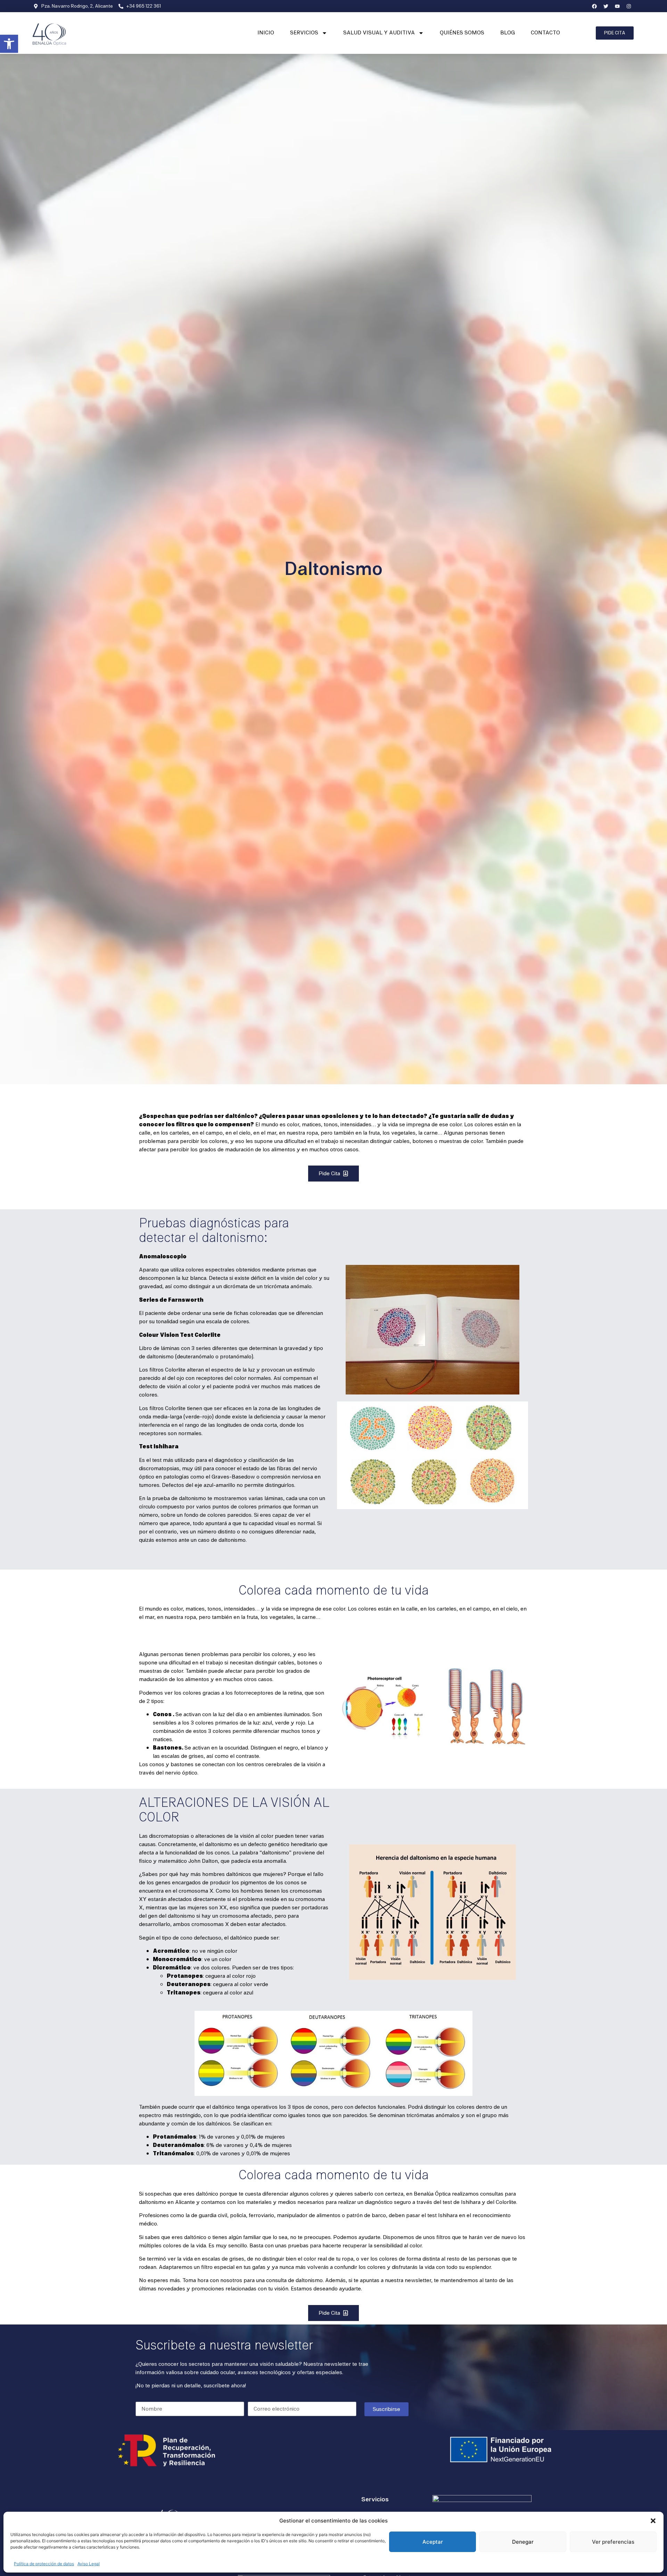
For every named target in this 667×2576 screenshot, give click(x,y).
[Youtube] (617, 6)
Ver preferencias (613, 2542)
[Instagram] (629, 6)
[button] (9, 44)
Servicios (304, 33)
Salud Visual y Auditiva (379, 33)
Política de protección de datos (44, 2564)
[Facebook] (594, 6)
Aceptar (433, 2542)
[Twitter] (606, 6)
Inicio (266, 33)
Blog (508, 33)
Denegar (523, 2542)
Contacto (545, 33)
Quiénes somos (462, 33)
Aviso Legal (89, 2564)
